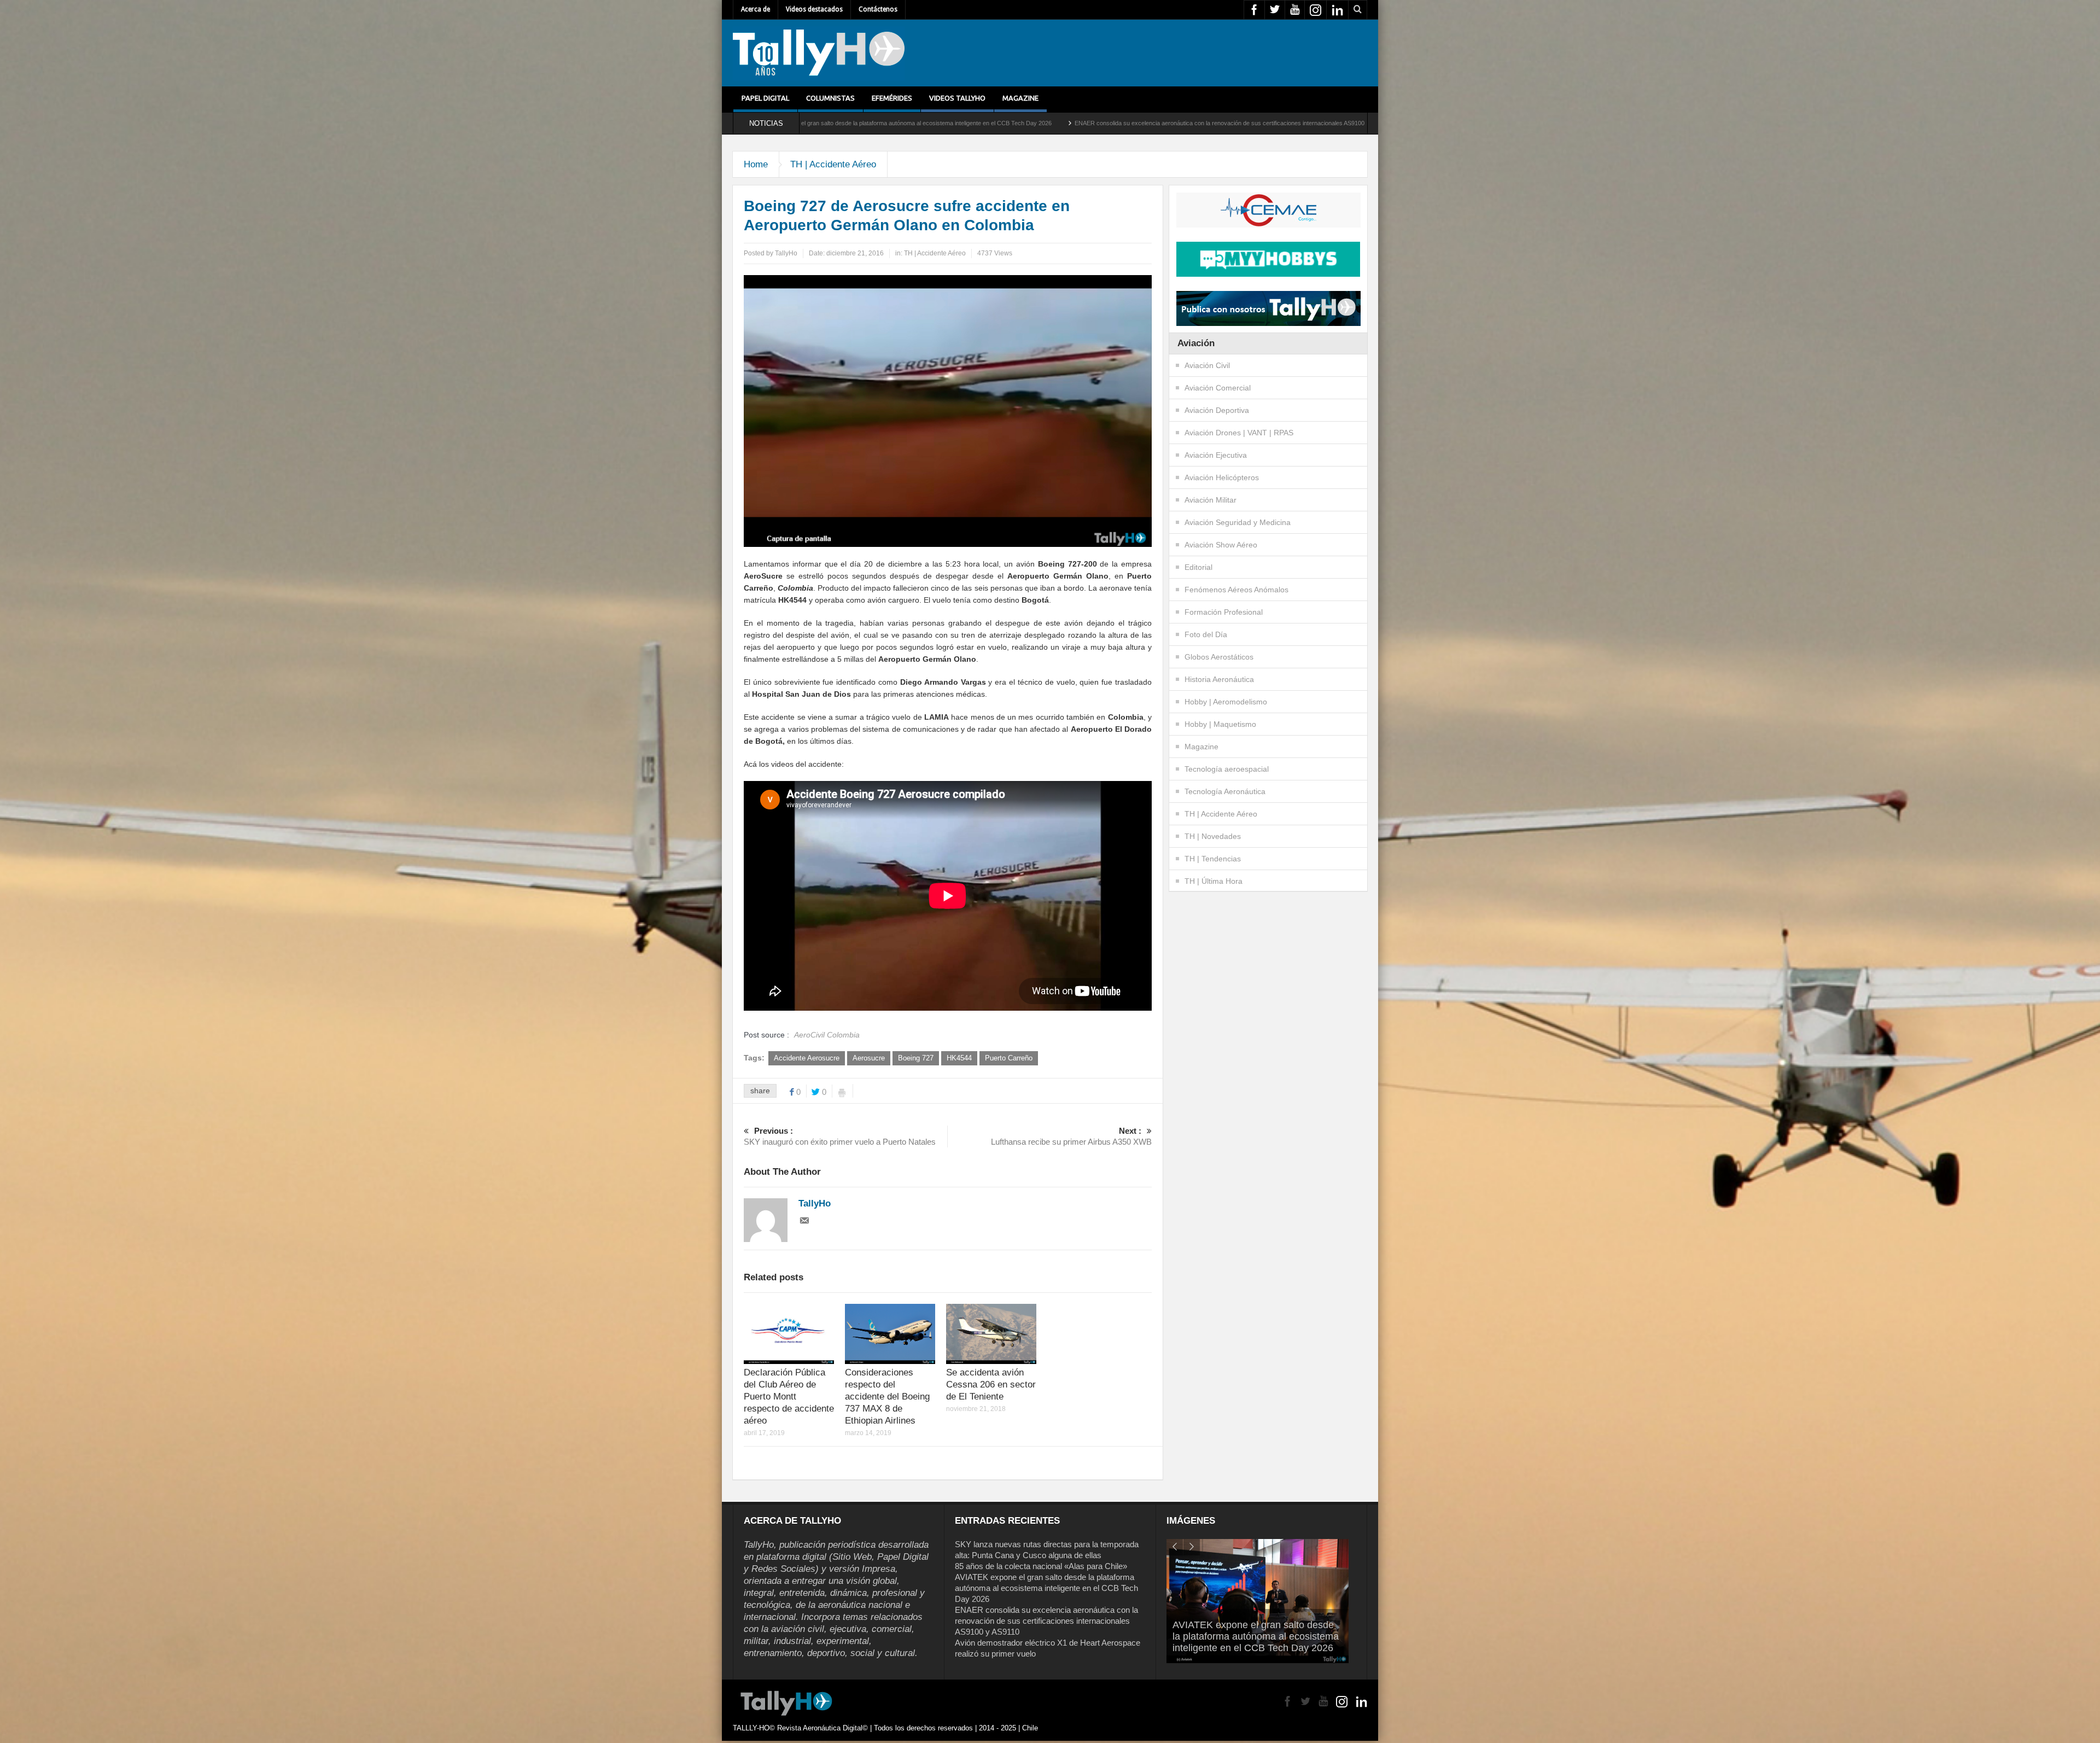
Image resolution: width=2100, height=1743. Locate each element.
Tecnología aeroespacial (1227, 769)
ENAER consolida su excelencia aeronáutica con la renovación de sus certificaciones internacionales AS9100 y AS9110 (819, 123)
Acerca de (756, 9)
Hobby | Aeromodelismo (1226, 702)
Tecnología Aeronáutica (1225, 791)
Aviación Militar (1211, 500)
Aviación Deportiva (1217, 410)
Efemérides (892, 98)
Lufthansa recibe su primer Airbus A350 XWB (1071, 1136)
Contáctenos (878, 9)
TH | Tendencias (1213, 859)
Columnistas (830, 98)
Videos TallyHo (957, 98)
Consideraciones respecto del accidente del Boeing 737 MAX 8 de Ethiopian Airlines (887, 1397)
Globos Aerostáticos (1219, 657)
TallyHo (786, 253)
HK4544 (959, 1058)
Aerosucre (869, 1058)
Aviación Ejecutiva (1216, 455)
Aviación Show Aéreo (1221, 545)
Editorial (1198, 567)
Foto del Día (1206, 634)
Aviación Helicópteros (1222, 477)
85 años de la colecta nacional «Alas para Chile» (1041, 1566)
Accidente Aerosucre (807, 1058)
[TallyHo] (819, 53)
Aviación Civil (1207, 365)
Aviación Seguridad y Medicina (1238, 522)
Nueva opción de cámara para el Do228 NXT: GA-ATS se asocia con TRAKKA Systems (1339, 123)
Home (756, 164)
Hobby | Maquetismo (1220, 724)
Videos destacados (814, 9)
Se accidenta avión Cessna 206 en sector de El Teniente (991, 1385)
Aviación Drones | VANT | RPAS (1239, 433)
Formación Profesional (1224, 612)
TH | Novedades (1213, 836)
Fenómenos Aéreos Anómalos (1236, 590)
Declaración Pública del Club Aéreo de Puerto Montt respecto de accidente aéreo (789, 1397)
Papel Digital (765, 98)
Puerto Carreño (1009, 1058)
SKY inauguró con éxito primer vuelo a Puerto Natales (840, 1136)
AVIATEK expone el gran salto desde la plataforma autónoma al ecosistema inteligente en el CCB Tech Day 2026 (1046, 1588)
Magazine (1020, 98)
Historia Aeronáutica (1219, 679)
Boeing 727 (916, 1058)
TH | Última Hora (1214, 881)
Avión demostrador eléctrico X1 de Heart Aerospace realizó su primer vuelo (1100, 123)
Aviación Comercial (1218, 388)
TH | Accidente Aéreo (833, 164)
